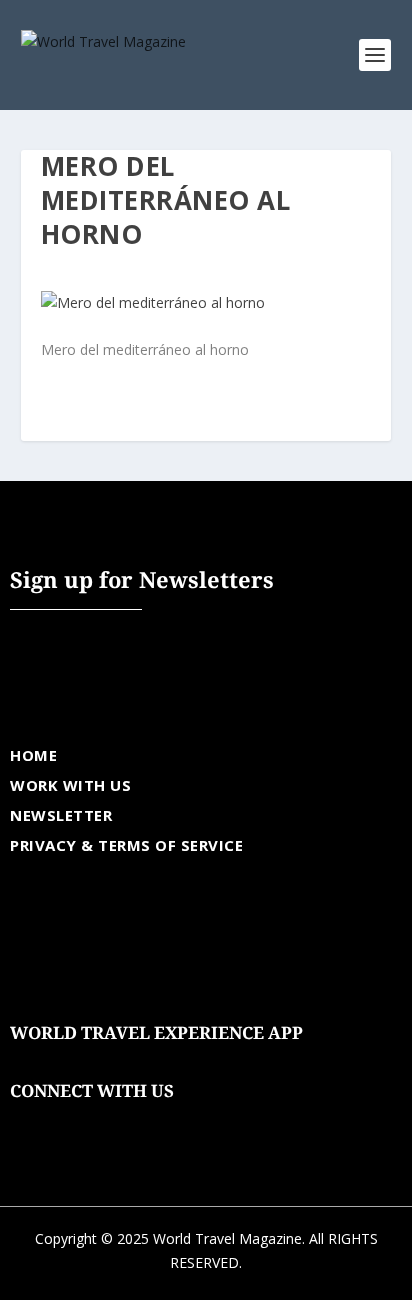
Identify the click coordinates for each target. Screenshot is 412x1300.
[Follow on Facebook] (26, 1122)
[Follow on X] (66, 1122)
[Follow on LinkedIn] (146, 1122)
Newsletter (61, 815)
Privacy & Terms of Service (126, 845)
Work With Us (70, 785)
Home (33, 755)
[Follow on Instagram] (106, 1122)
